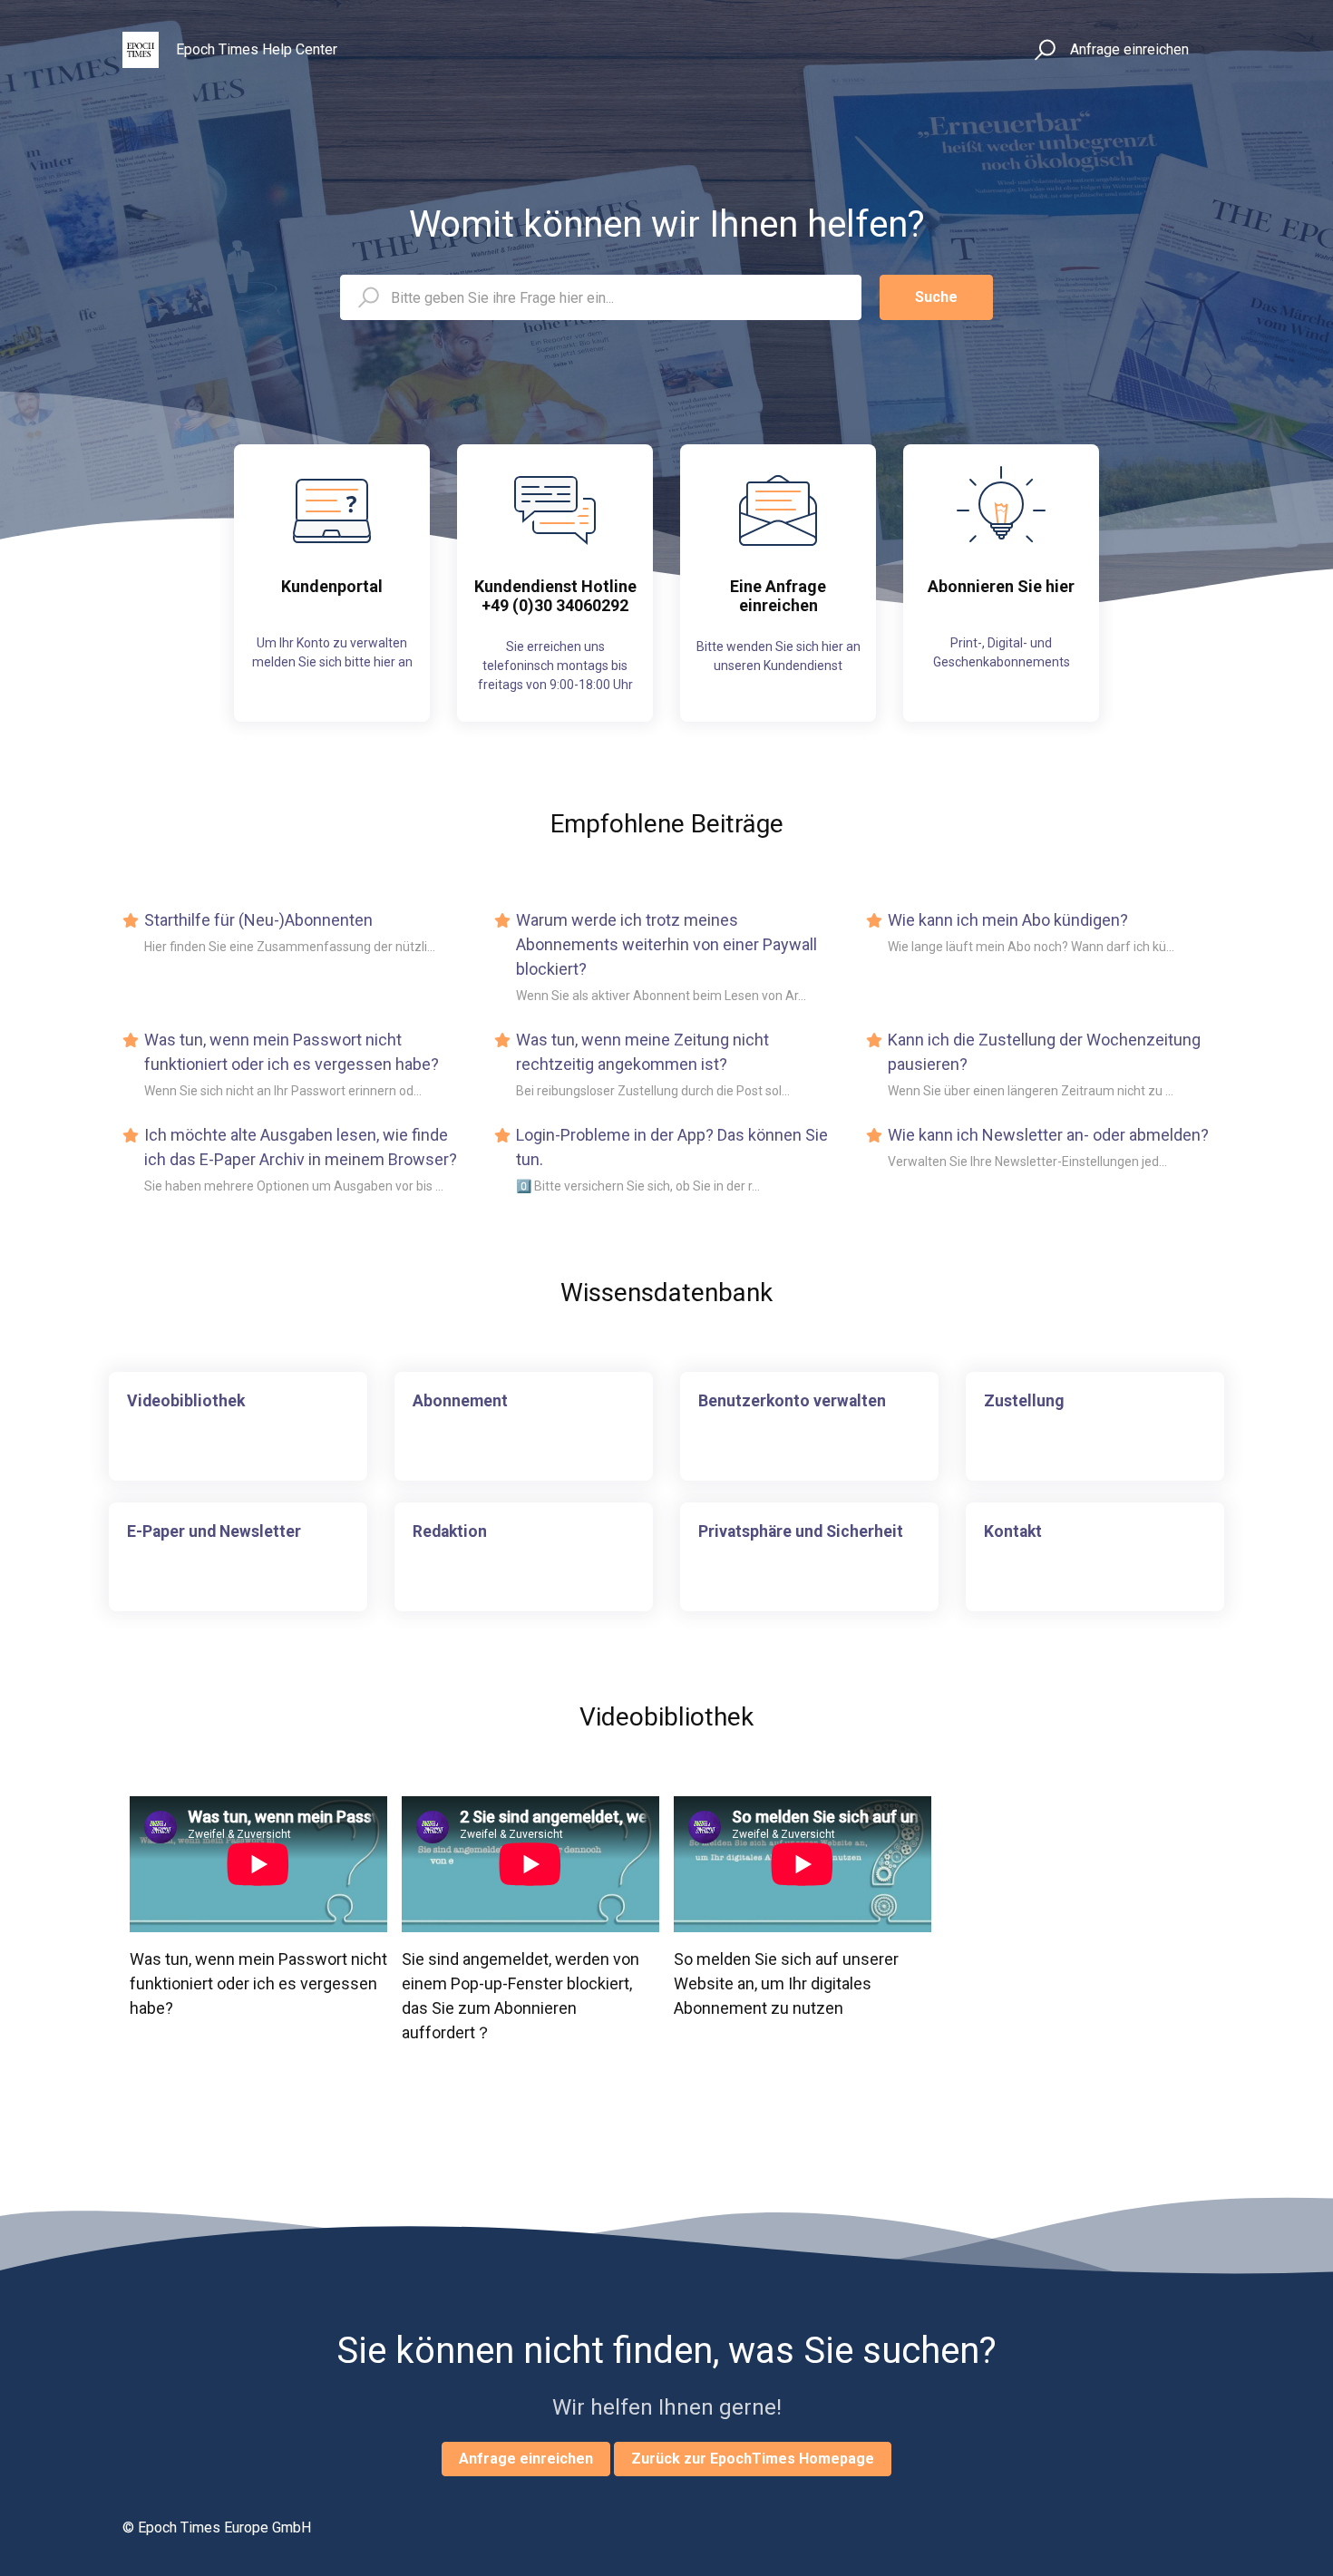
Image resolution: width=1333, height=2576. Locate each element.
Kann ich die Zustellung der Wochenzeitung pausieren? (1044, 1052)
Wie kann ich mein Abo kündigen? (1008, 920)
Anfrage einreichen (1129, 49)
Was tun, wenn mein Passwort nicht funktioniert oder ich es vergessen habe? (292, 1052)
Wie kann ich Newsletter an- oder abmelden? (1048, 1135)
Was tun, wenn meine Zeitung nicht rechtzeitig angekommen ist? (642, 1052)
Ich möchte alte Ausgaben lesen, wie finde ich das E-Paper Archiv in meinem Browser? (301, 1147)
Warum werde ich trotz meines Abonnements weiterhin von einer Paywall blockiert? (666, 944)
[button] (1042, 50)
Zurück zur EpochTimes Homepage (753, 2459)
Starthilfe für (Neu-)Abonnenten (258, 920)
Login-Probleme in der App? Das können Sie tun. (672, 1147)
